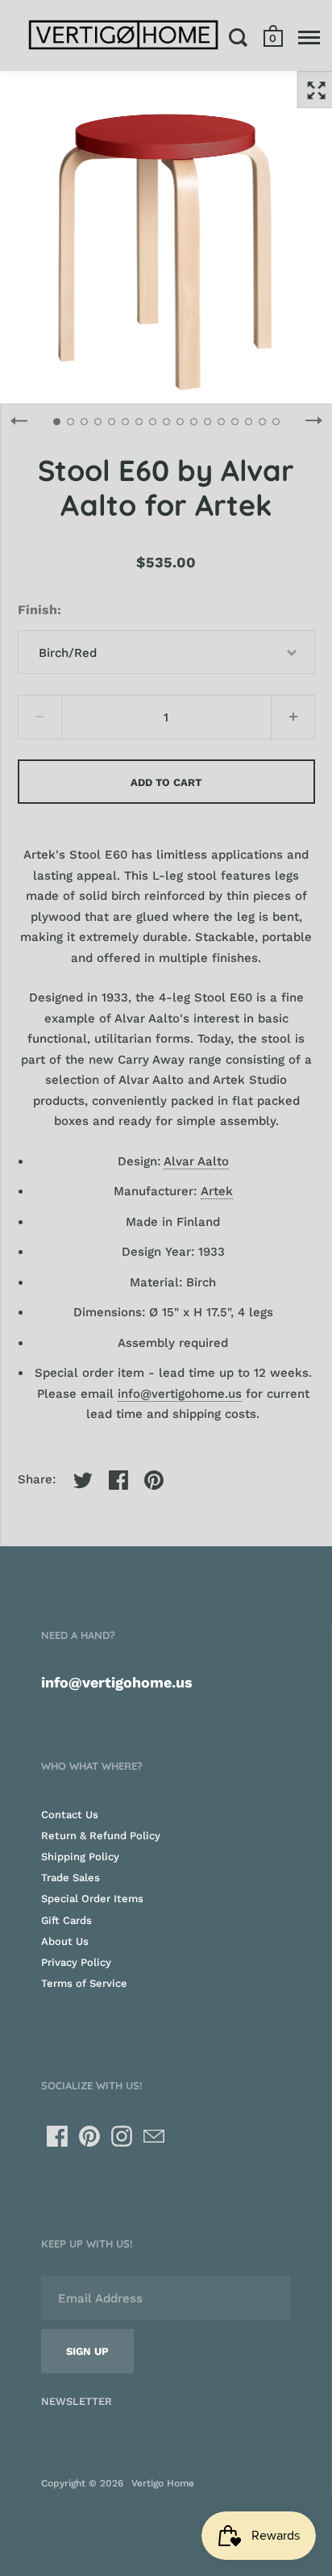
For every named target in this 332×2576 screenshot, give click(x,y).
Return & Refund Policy (101, 1836)
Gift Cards (66, 1920)
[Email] (154, 2136)
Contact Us (70, 1815)
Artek (217, 1191)
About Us (65, 1941)
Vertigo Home (163, 2483)
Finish (37, 610)
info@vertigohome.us (180, 1394)
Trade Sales (71, 1878)
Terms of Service (84, 1983)
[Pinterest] (89, 2136)
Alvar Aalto (196, 1161)
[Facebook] (57, 2136)
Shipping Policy (80, 1857)
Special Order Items (92, 1899)
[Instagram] (122, 2136)
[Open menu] (309, 37)
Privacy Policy (76, 1962)
